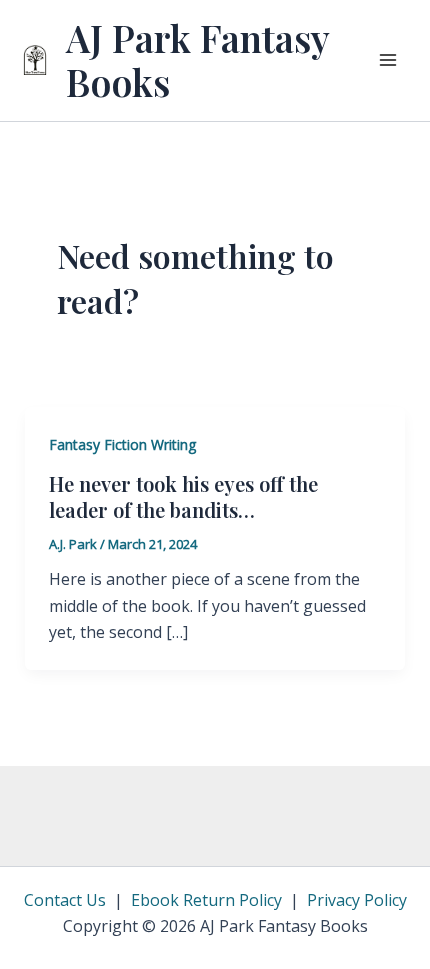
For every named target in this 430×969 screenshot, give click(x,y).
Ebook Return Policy (206, 900)
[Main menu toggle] (388, 60)
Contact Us (65, 900)
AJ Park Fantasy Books (197, 59)
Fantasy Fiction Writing (122, 444)
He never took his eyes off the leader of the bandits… (183, 496)
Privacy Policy (357, 900)
